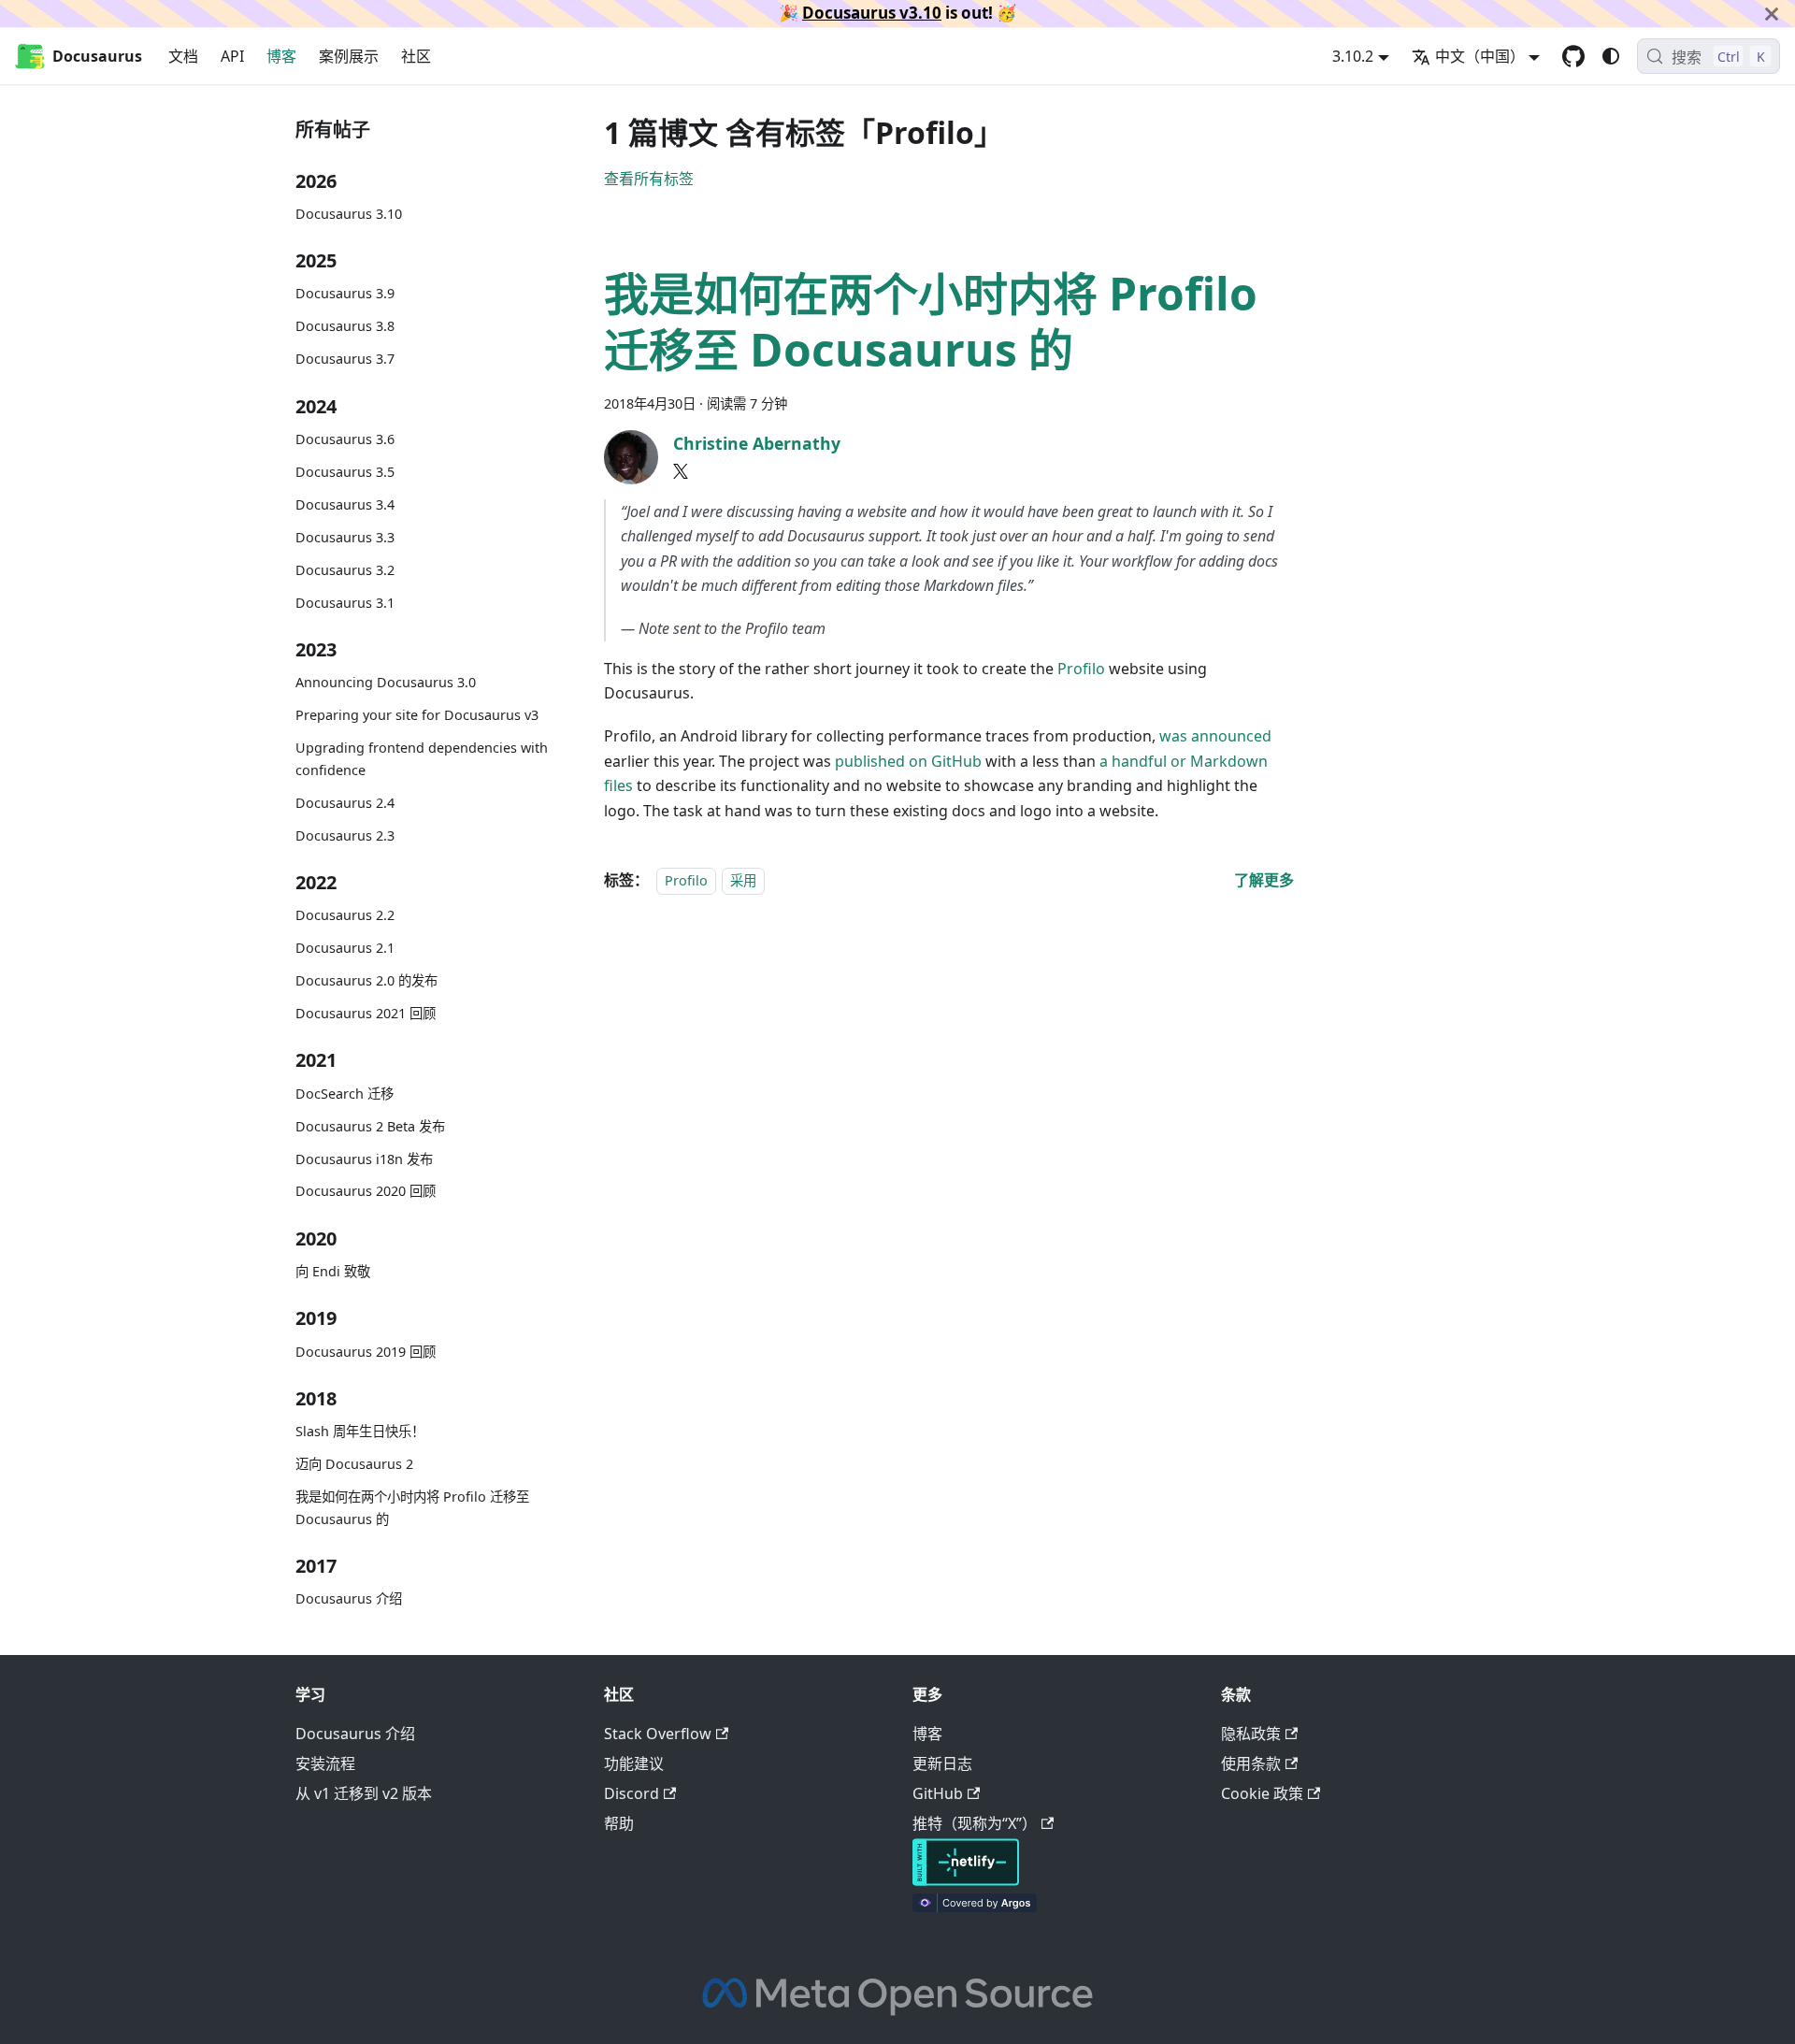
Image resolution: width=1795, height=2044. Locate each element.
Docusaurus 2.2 (345, 915)
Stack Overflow (658, 1734)
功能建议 (634, 1763)
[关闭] (1772, 14)
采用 (743, 880)
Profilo (1081, 669)
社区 (416, 56)
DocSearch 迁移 (345, 1094)
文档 (183, 56)
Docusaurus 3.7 (345, 359)
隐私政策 (1251, 1734)
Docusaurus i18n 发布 (364, 1159)
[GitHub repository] (1573, 56)
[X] (681, 471)
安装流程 (325, 1763)
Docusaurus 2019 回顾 (366, 1352)
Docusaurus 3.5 (345, 472)
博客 (281, 56)
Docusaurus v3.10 (872, 13)
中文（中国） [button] (1480, 56)
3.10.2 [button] (1353, 56)
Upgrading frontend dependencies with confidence (422, 759)
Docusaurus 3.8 (345, 326)
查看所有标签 (649, 179)
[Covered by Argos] (975, 1907)
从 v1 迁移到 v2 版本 (364, 1793)
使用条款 (1251, 1763)
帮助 (619, 1823)
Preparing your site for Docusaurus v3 (417, 715)
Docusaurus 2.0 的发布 (366, 980)
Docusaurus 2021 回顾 (366, 1013)
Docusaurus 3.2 (345, 570)
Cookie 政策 (1262, 1793)
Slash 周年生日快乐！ (360, 1431)
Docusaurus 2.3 (345, 835)
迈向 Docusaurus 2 (354, 1464)
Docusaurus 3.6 (345, 439)
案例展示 (349, 56)
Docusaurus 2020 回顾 (366, 1191)
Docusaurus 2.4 (345, 803)
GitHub (938, 1793)
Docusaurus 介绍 (349, 1598)
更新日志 (942, 1763)
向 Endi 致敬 (333, 1271)
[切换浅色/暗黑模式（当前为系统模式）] (1611, 56)
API (232, 56)
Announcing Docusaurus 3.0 (386, 682)
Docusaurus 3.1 (345, 603)
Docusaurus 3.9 (345, 293)
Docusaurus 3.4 (345, 504)
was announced (1215, 736)
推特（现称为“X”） (975, 1823)
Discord (632, 1793)
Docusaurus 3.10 (349, 214)
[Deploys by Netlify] (966, 1880)
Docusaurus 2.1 (345, 948)
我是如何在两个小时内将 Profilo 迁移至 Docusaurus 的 (412, 1508)
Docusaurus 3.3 (345, 537)
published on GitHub (908, 761)
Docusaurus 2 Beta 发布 (370, 1126)
